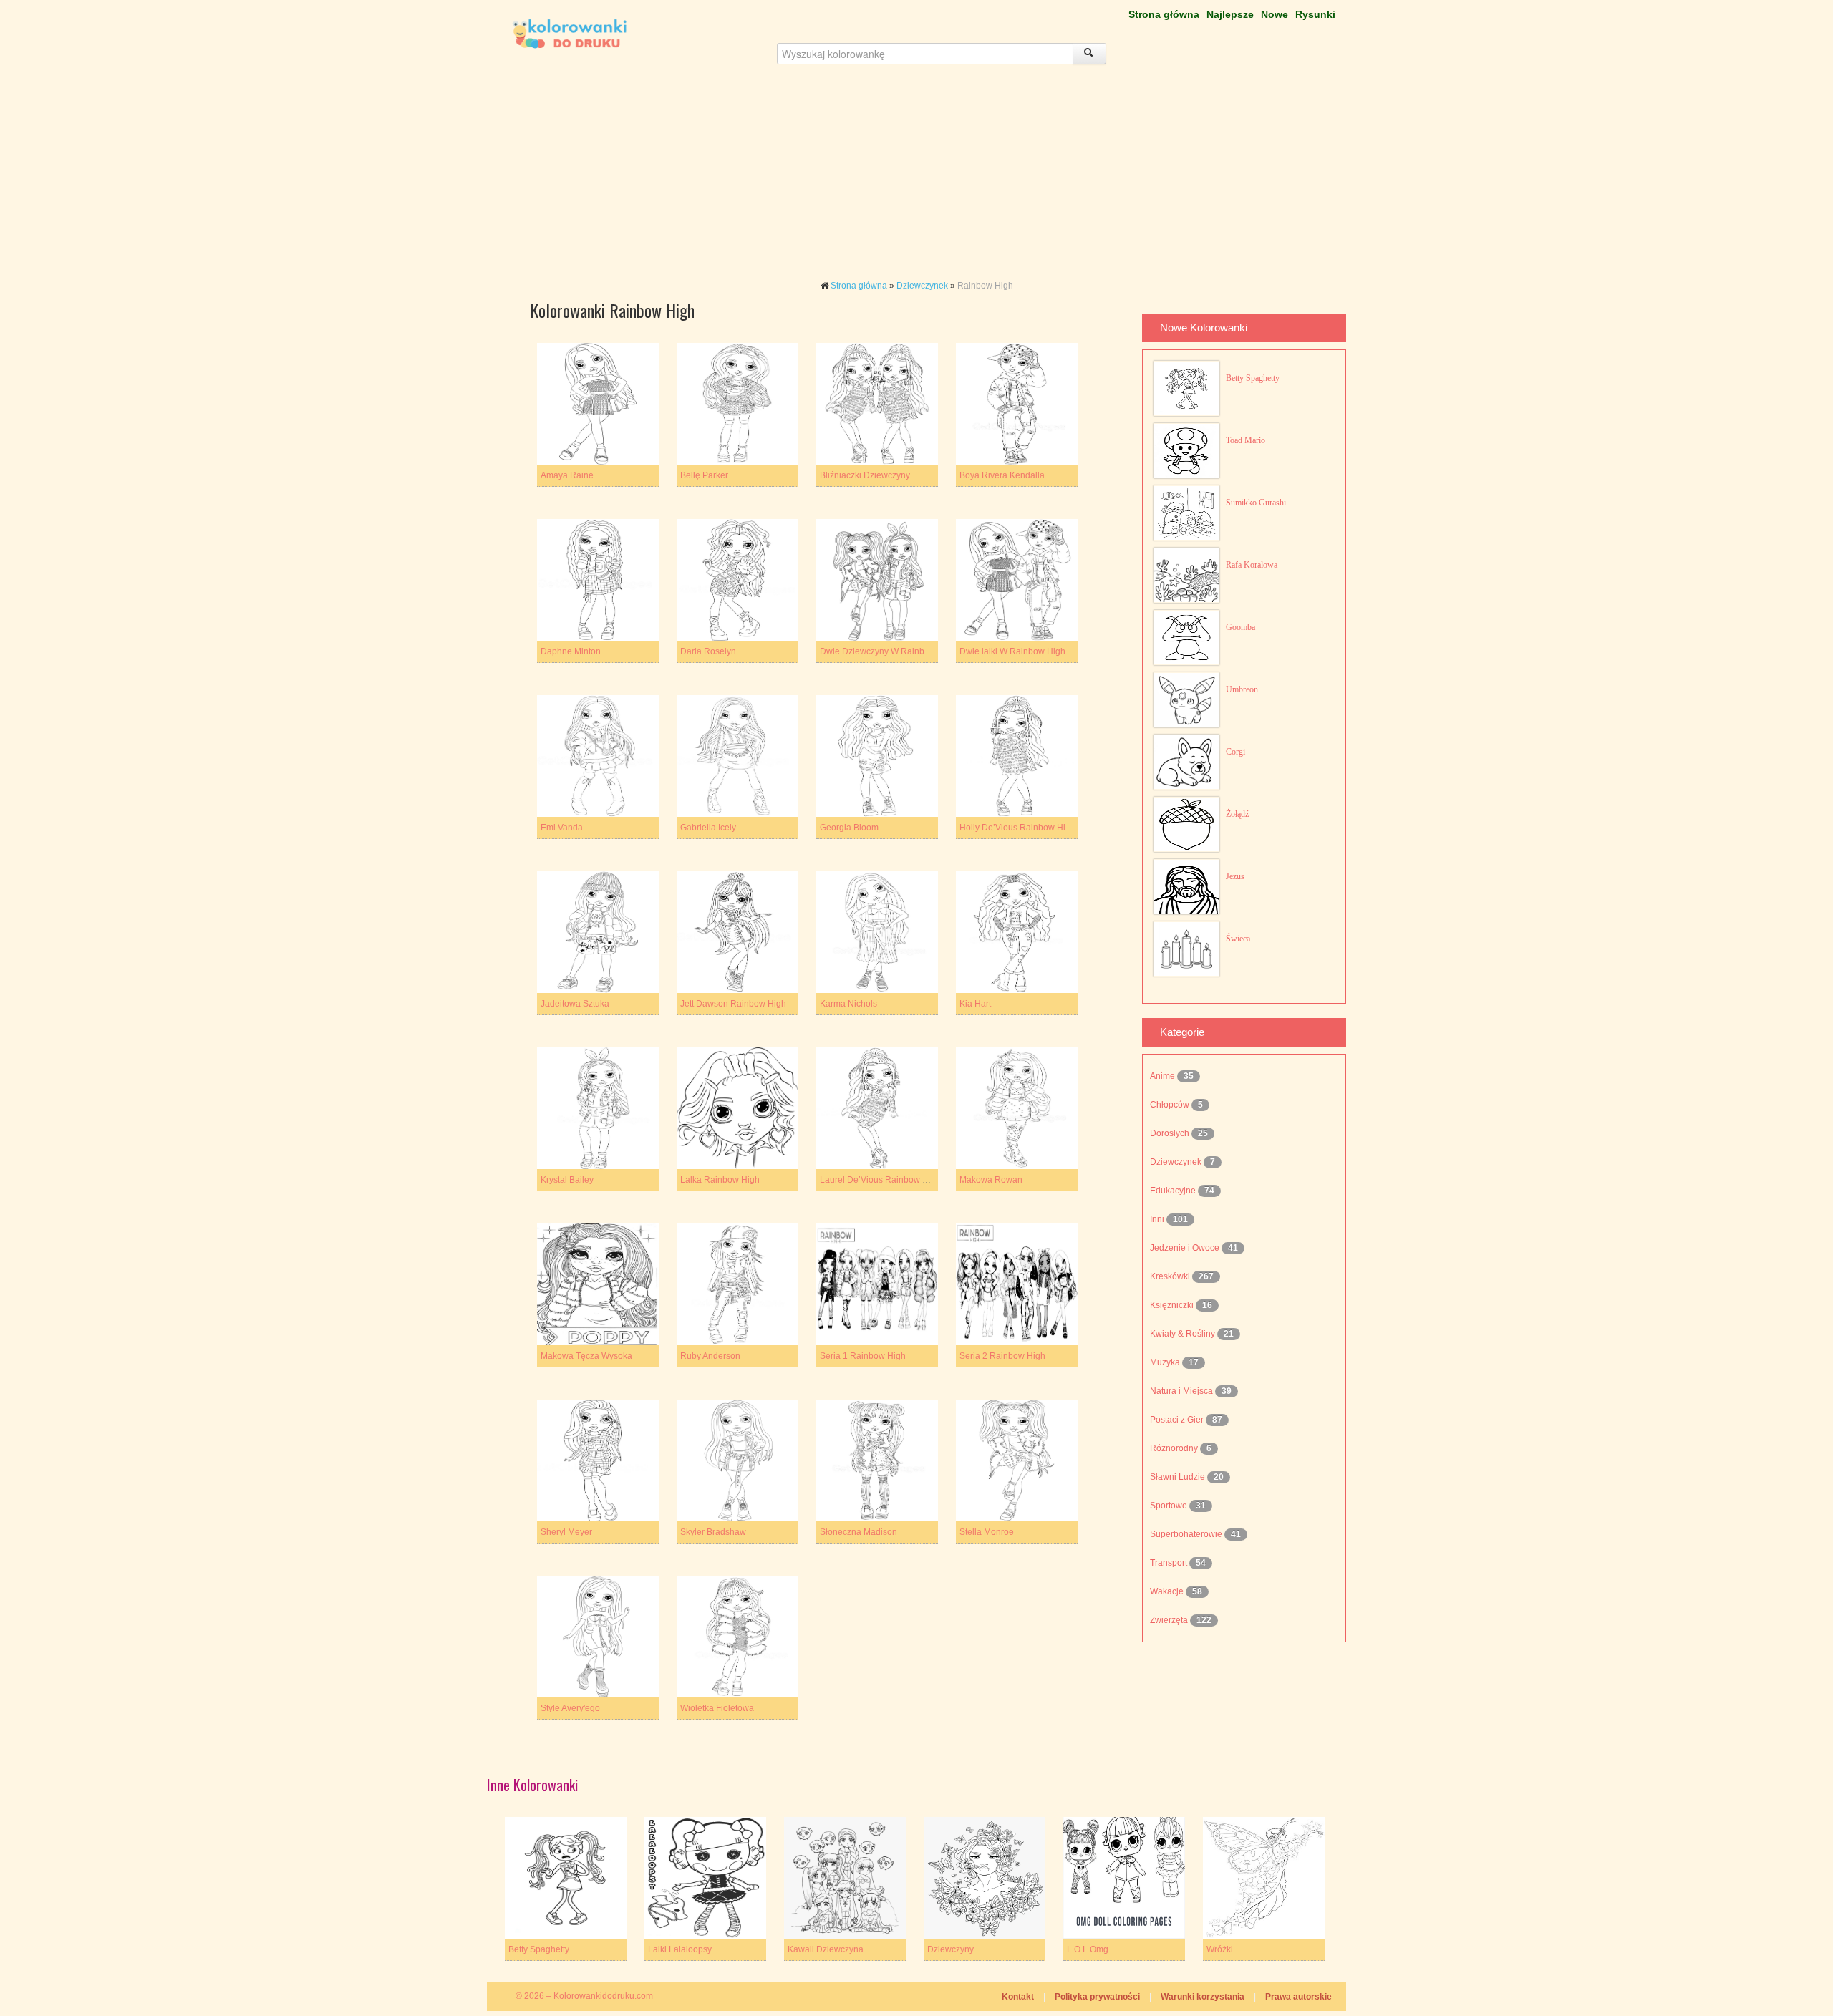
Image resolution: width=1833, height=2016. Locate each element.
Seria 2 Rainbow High (1002, 1356)
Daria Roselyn (708, 651)
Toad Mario (1246, 440)
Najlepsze (1230, 14)
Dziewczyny (951, 1949)
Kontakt (1018, 1997)
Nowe (1275, 14)
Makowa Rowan (991, 1180)
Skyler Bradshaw (713, 1532)
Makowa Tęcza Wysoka (586, 1356)
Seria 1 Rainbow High (863, 1356)
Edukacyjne (1174, 1191)
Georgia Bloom (849, 828)
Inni (1158, 1219)
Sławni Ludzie (1179, 1477)
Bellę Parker (704, 475)
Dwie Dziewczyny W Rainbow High (888, 651)
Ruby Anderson (710, 1356)
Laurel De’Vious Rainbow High (880, 1180)
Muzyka (1166, 1362)
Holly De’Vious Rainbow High (1017, 828)
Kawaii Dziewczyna (826, 1949)
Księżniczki (1173, 1305)
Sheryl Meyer (566, 1532)
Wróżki (1220, 1949)
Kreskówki (1171, 1276)
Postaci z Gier (1178, 1420)
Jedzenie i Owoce (1186, 1248)
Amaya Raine (567, 475)
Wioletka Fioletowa (717, 1708)
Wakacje (1168, 1591)
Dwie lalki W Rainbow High (1012, 651)
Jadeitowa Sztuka (575, 1004)
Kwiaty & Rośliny (1184, 1334)
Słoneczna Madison (859, 1532)
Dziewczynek (922, 286)
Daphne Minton (571, 651)
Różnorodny (1175, 1448)
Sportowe (1170, 1506)
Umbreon (1242, 689)
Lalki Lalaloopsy (680, 1949)
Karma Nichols (848, 1004)
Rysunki (1315, 14)
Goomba (1240, 627)
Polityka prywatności (1097, 1997)
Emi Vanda (562, 828)
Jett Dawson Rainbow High (733, 1004)
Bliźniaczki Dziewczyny (865, 475)
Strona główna (1164, 14)
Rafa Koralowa (1252, 565)
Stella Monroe (987, 1532)
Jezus (1235, 876)
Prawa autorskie (1298, 1997)
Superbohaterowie (1187, 1534)
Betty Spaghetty (1253, 378)
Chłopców (1171, 1105)
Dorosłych (1171, 1133)
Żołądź (1237, 814)
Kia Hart (975, 1004)
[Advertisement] (916, 179)
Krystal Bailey (567, 1180)
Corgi (1235, 752)
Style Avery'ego (570, 1708)
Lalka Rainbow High (720, 1180)
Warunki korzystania (1203, 1997)
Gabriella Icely (708, 828)
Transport (1170, 1563)
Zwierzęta (1170, 1620)
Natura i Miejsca (1182, 1391)
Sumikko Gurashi (1256, 503)
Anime (1164, 1076)
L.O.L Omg (1088, 1949)
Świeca (1238, 939)
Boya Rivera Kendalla (1002, 475)
